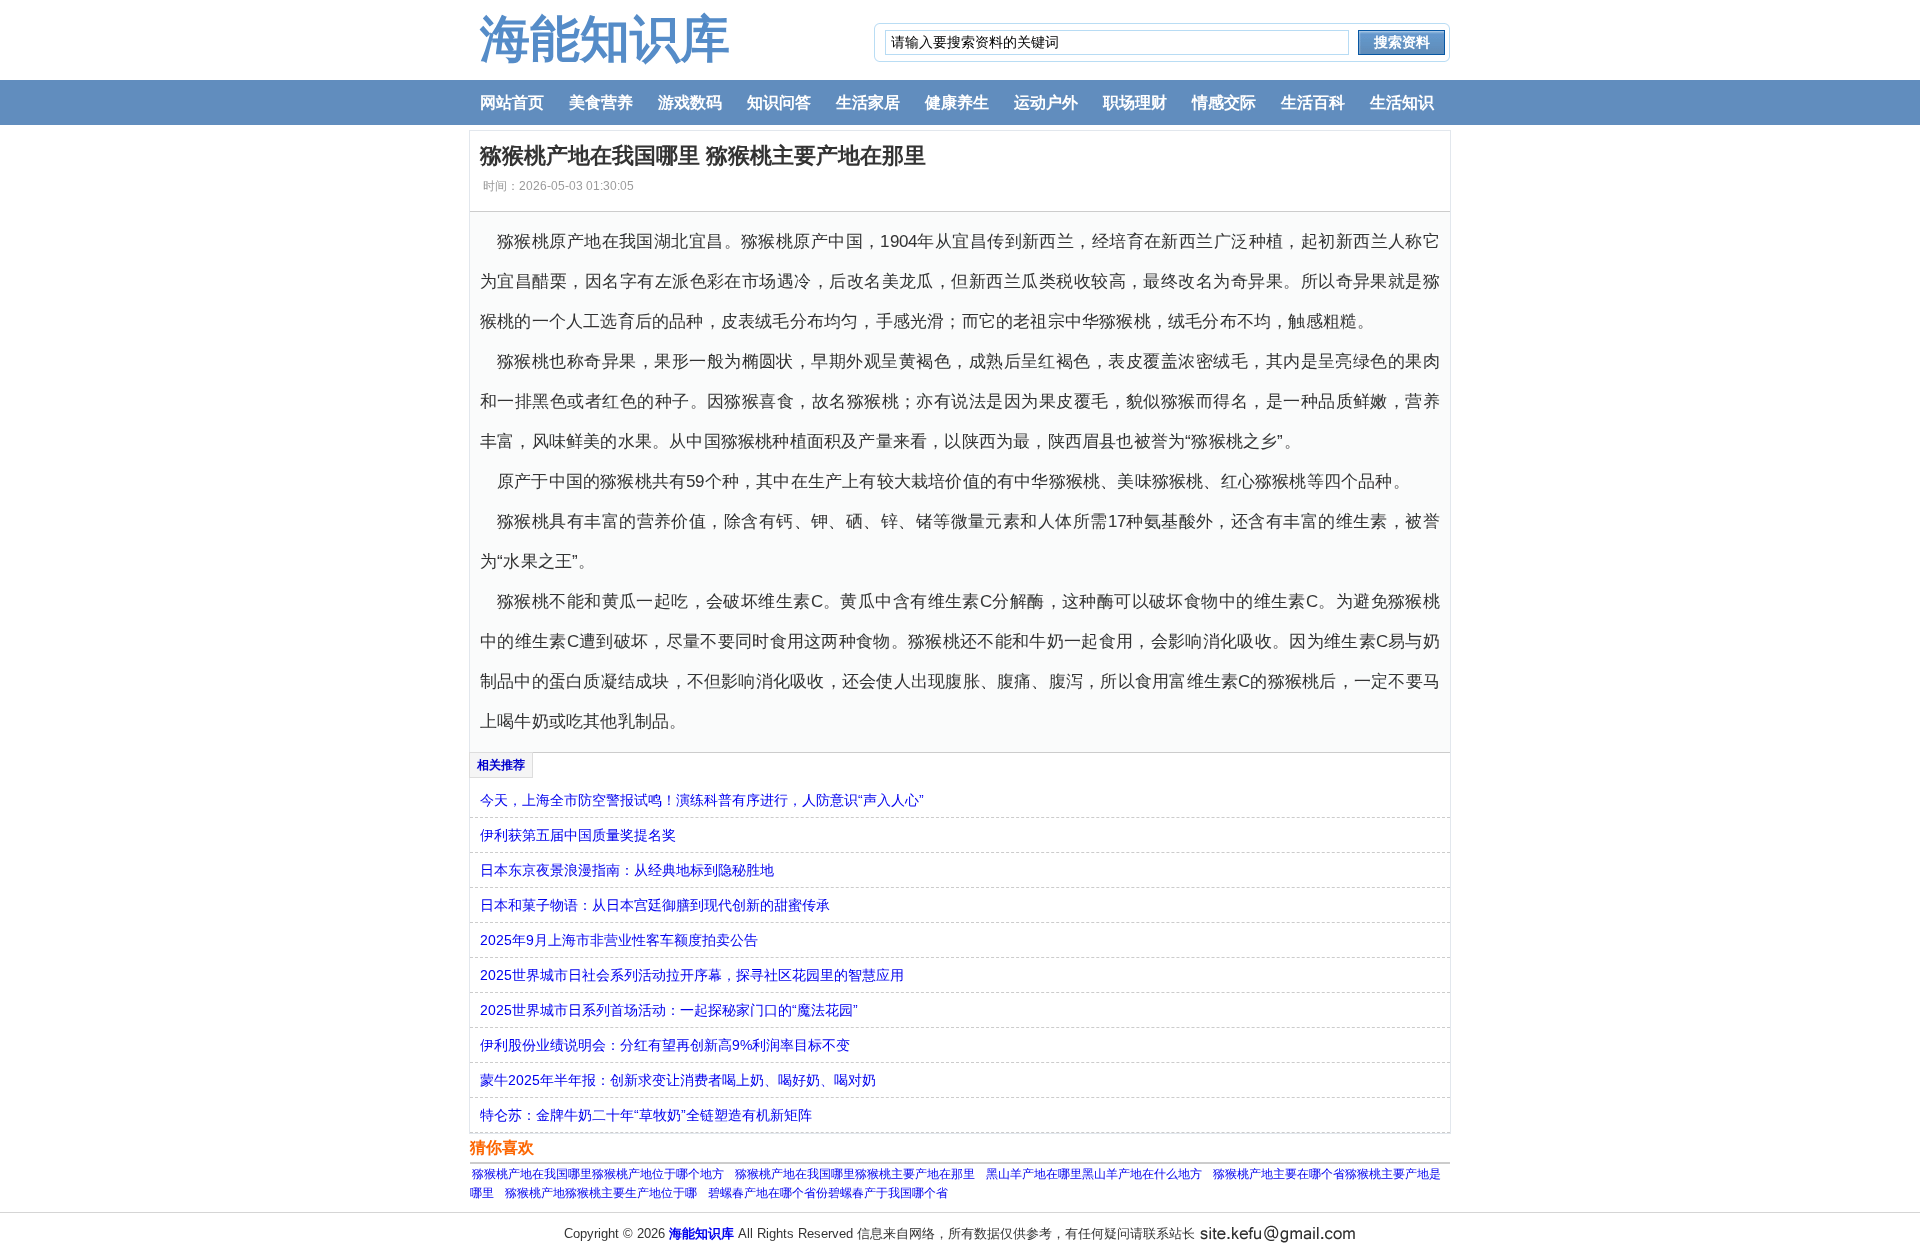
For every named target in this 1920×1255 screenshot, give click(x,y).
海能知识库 (605, 39)
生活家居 (868, 102)
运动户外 (1046, 102)
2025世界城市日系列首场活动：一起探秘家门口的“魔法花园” (669, 1010)
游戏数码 (690, 102)
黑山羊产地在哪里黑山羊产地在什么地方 (1094, 1174)
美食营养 (601, 102)
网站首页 (512, 102)
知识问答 (779, 102)
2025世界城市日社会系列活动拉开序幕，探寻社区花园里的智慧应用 (692, 975)
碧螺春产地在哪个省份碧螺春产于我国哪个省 (828, 1193)
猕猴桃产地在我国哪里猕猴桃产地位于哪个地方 (598, 1174)
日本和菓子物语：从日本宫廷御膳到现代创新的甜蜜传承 (655, 905)
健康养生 (957, 102)
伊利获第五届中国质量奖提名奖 (578, 835)
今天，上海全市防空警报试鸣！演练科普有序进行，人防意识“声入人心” (702, 800)
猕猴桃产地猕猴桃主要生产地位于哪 (601, 1193)
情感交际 (1224, 102)
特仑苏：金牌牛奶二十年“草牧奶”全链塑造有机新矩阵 (646, 1115)
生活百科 (1313, 102)
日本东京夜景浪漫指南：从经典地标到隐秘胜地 (627, 870)
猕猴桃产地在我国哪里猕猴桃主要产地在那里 (855, 1174)
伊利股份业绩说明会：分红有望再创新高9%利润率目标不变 (665, 1045)
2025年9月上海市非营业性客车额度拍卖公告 (619, 940)
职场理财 (1135, 102)
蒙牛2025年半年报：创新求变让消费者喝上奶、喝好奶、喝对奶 (678, 1080)
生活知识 (1402, 102)
